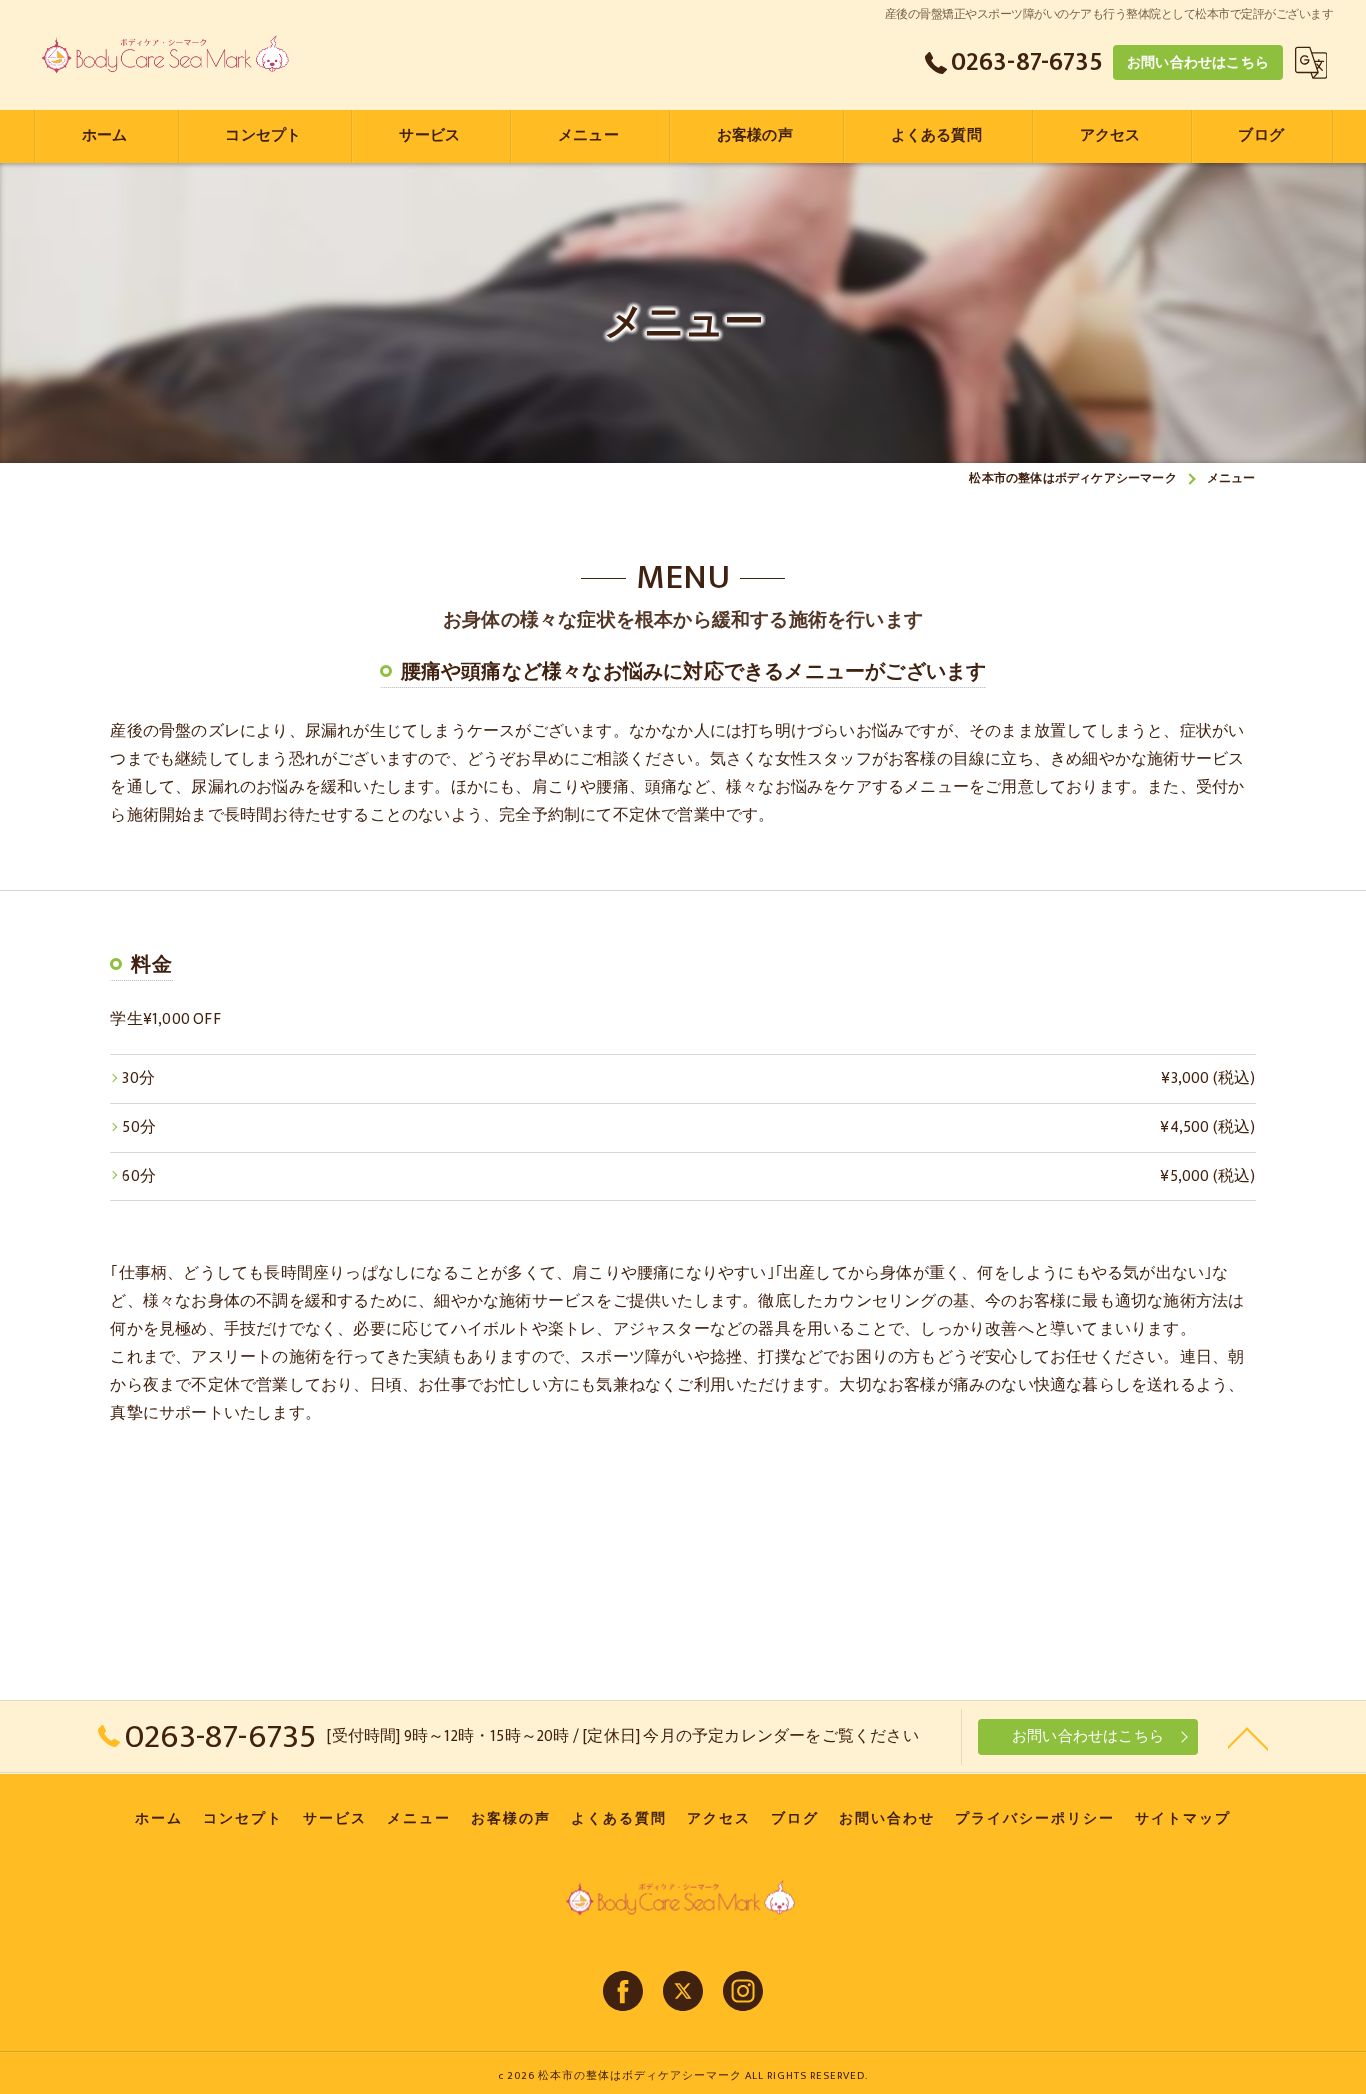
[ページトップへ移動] (1248, 1737)
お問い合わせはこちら (1198, 62)
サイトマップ (1183, 1819)
